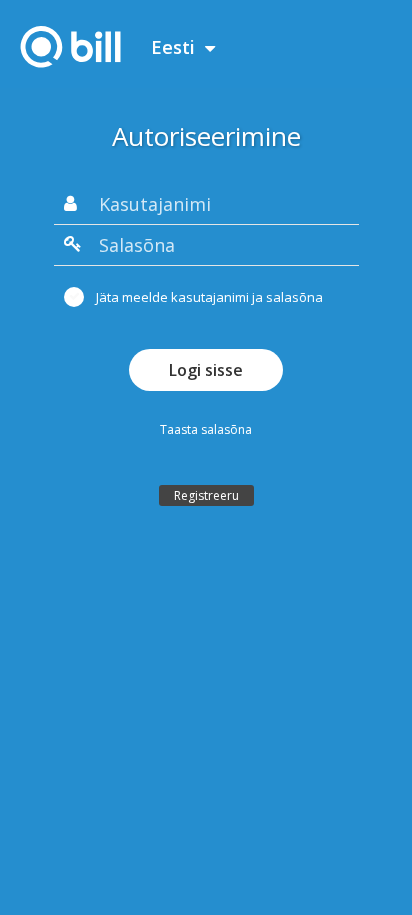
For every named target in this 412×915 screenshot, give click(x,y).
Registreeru (206, 495)
